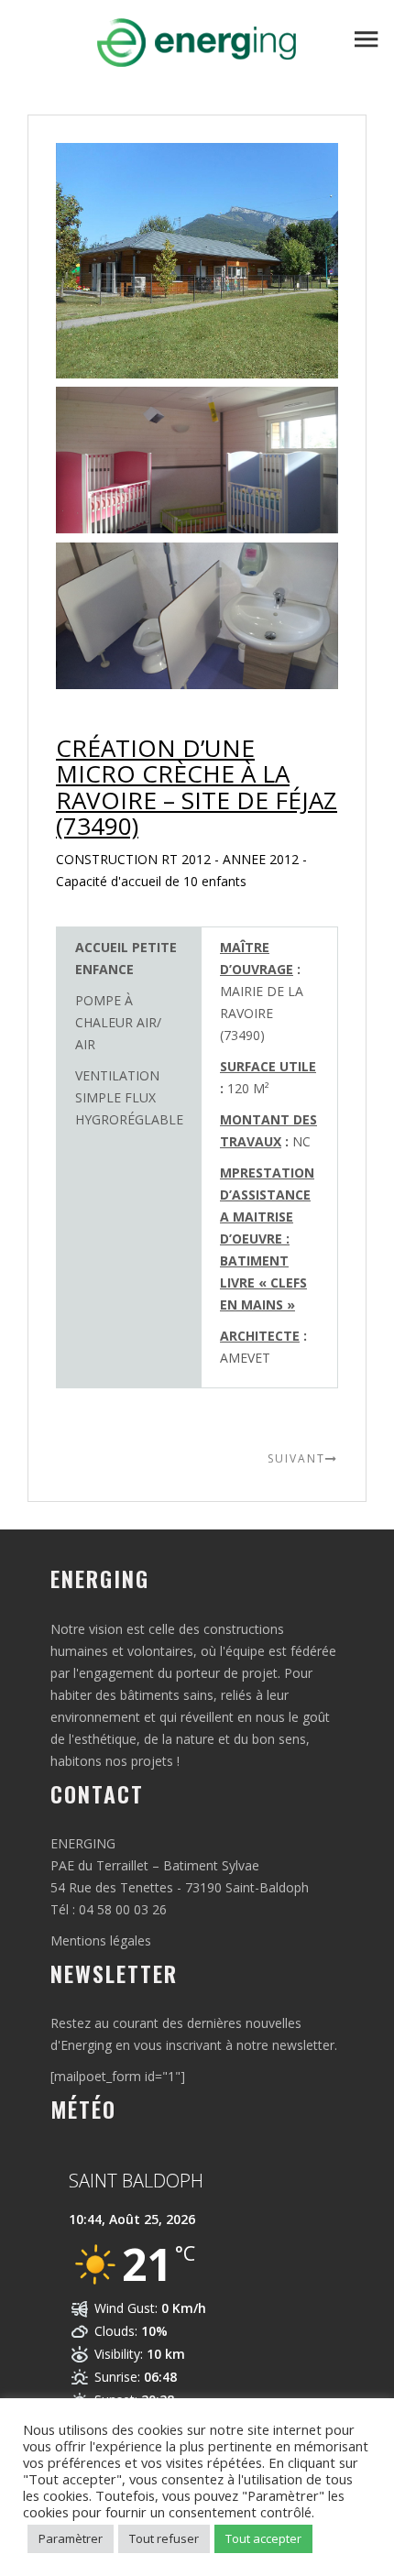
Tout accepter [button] (263, 2538)
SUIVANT (296, 1458)
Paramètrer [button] (71, 2538)
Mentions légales (101, 1940)
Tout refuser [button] (164, 2538)
